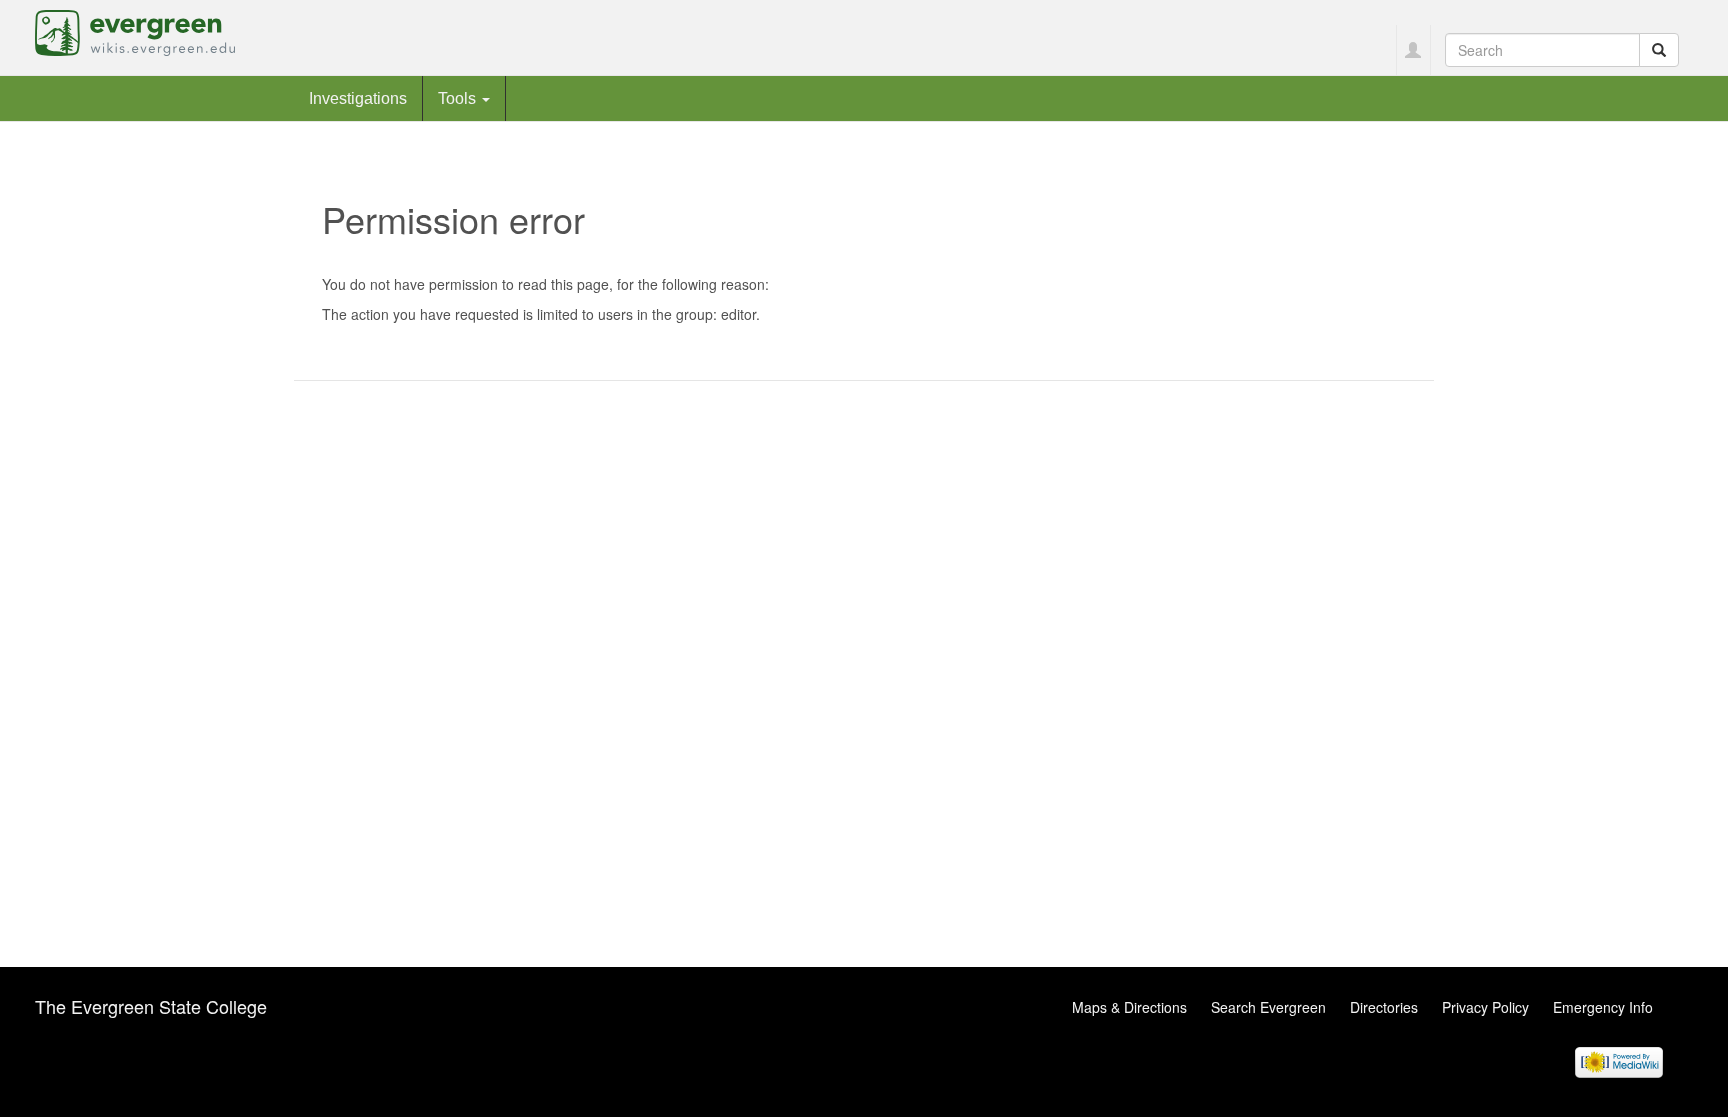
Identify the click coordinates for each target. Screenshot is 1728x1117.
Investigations (358, 98)
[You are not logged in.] (1413, 50)
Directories (1384, 1007)
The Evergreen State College (151, 1006)
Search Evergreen (1268, 1007)
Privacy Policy (1485, 1007)
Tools (459, 98)
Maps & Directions (1129, 1007)
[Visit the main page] (135, 31)
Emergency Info (1603, 1007)
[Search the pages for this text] (1659, 50)
